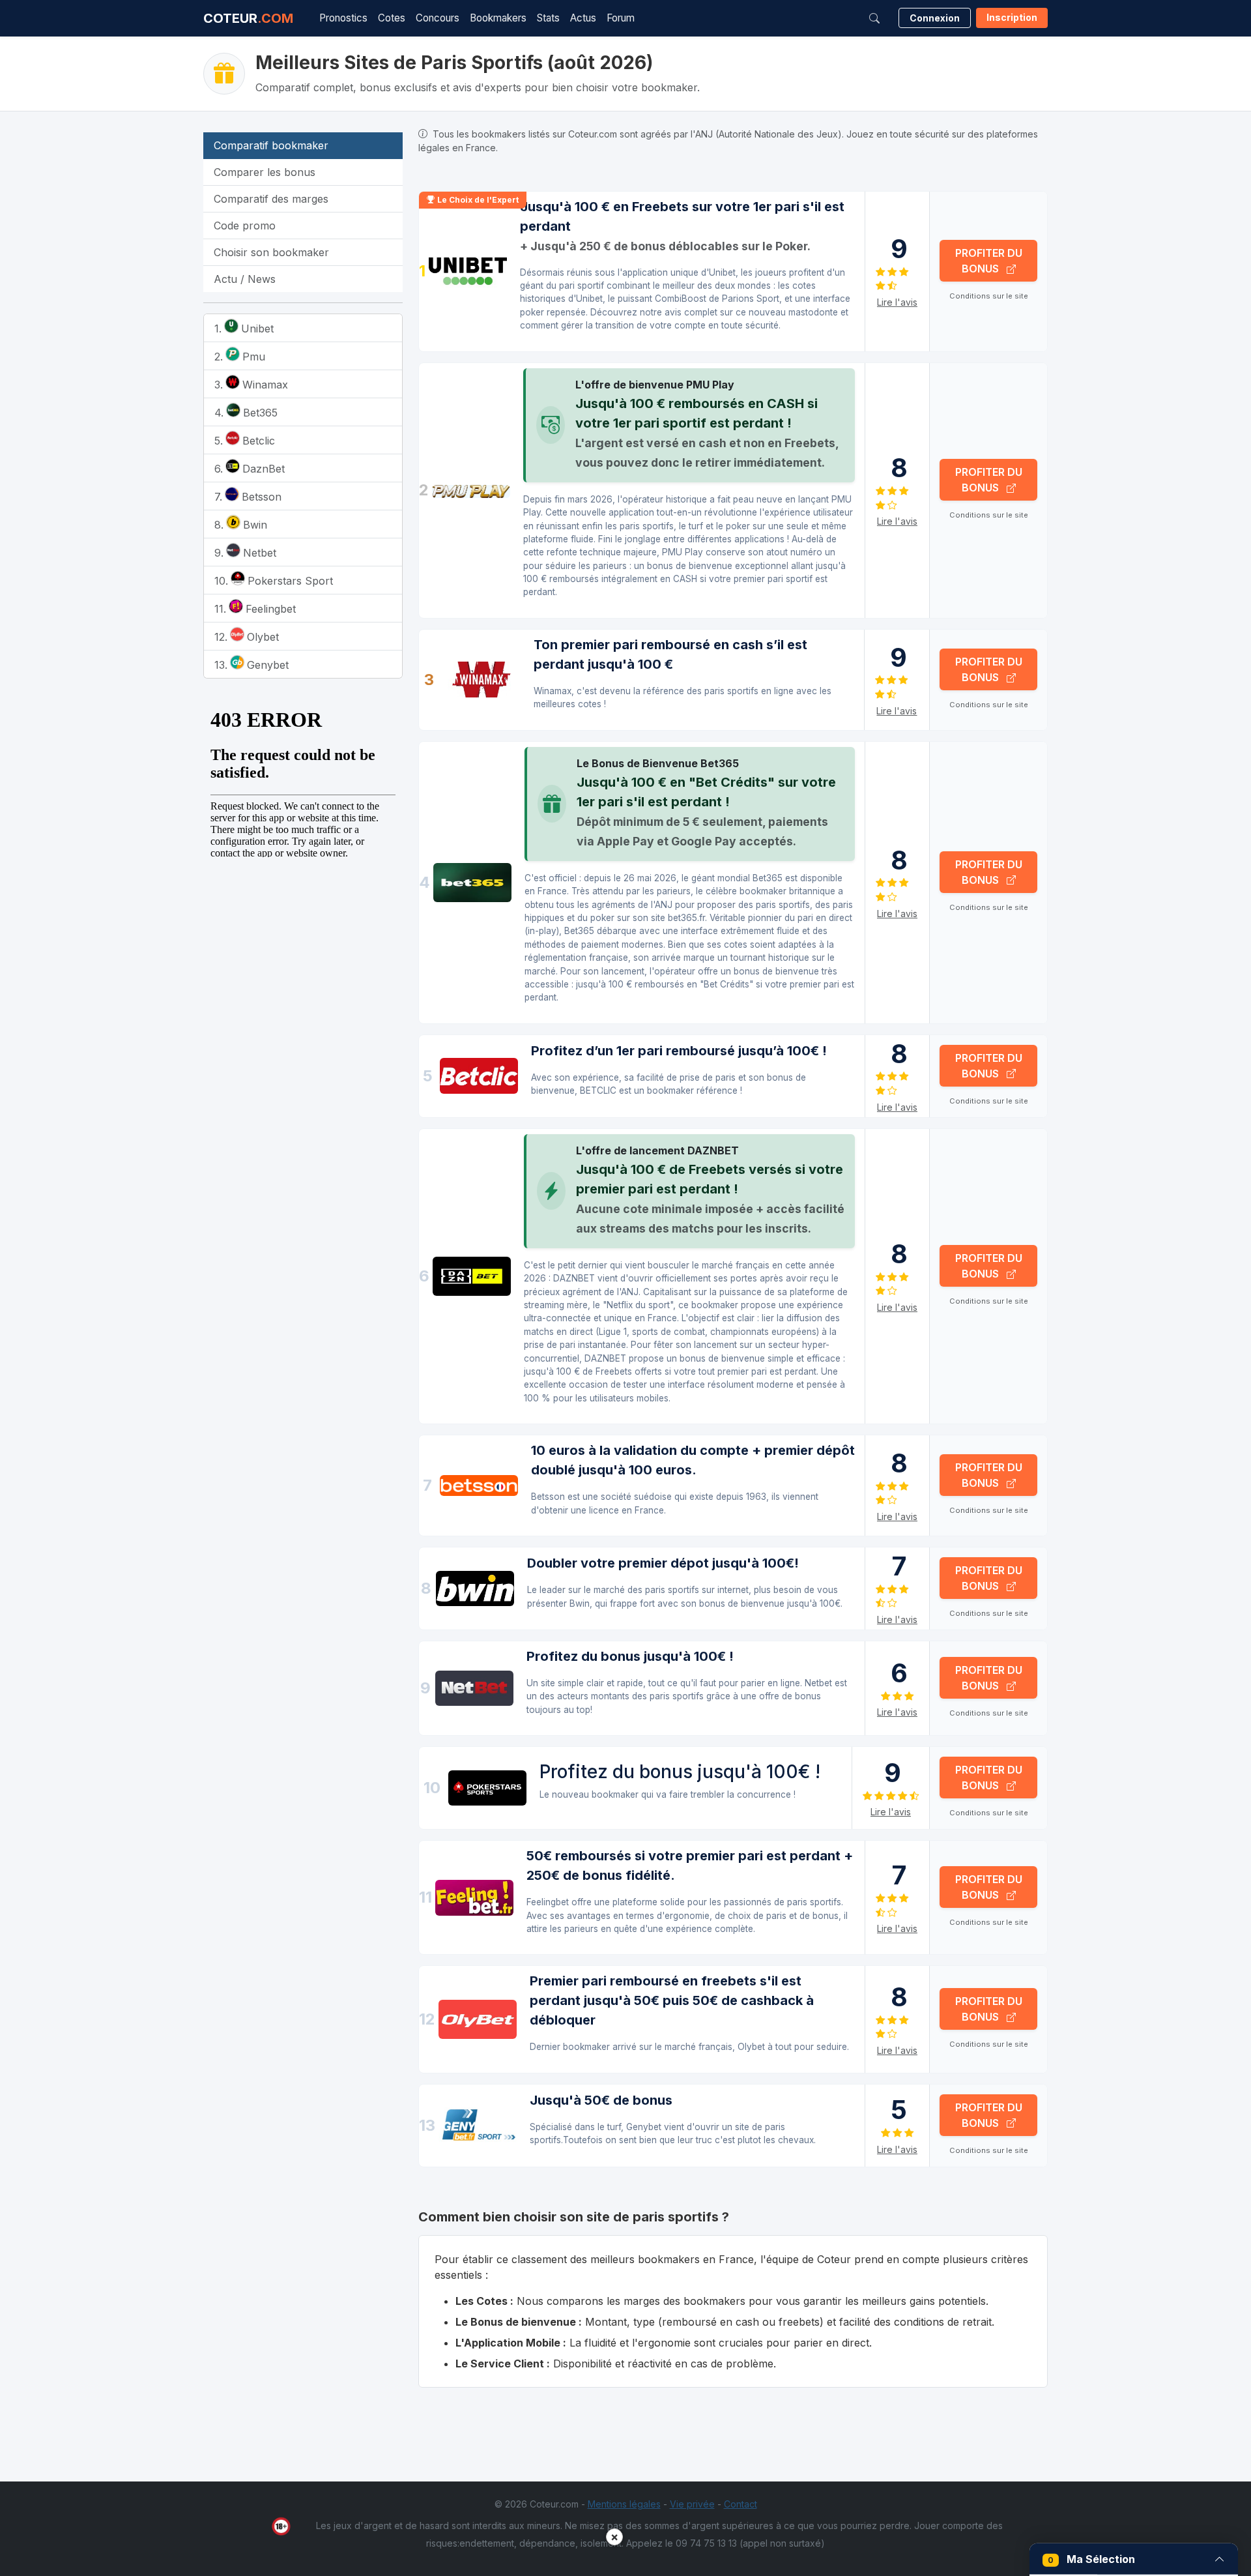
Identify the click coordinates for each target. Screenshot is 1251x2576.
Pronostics (343, 18)
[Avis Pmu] (471, 490)
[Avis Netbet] (474, 1689)
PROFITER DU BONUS (989, 261)
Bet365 (259, 413)
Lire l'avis (897, 302)
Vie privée (692, 2504)
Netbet (258, 553)
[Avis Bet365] (472, 883)
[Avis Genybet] (478, 2125)
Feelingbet (269, 609)
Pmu (252, 357)
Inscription (1012, 17)
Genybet (266, 665)
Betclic (257, 441)
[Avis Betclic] (479, 1076)
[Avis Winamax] (482, 680)
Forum (621, 18)
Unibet (256, 329)
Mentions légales (624, 2504)
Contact (741, 2504)
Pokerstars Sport (289, 581)
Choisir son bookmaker (271, 252)
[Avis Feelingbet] (474, 1898)
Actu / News (245, 279)
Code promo (245, 226)
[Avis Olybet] (478, 2019)
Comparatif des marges (271, 199)
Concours (438, 18)
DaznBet (262, 469)
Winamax (264, 385)
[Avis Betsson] (479, 1486)
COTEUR (248, 18)
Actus (583, 18)
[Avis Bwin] (475, 1589)
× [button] (614, 2537)
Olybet (261, 637)
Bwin (253, 525)
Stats (548, 18)
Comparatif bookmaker (271, 145)
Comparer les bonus (265, 172)
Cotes (392, 18)
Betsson (260, 497)
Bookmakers (498, 18)
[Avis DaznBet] (472, 1276)
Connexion (935, 18)
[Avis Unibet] (468, 271)
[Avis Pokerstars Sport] (487, 1788)
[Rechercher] (874, 18)
